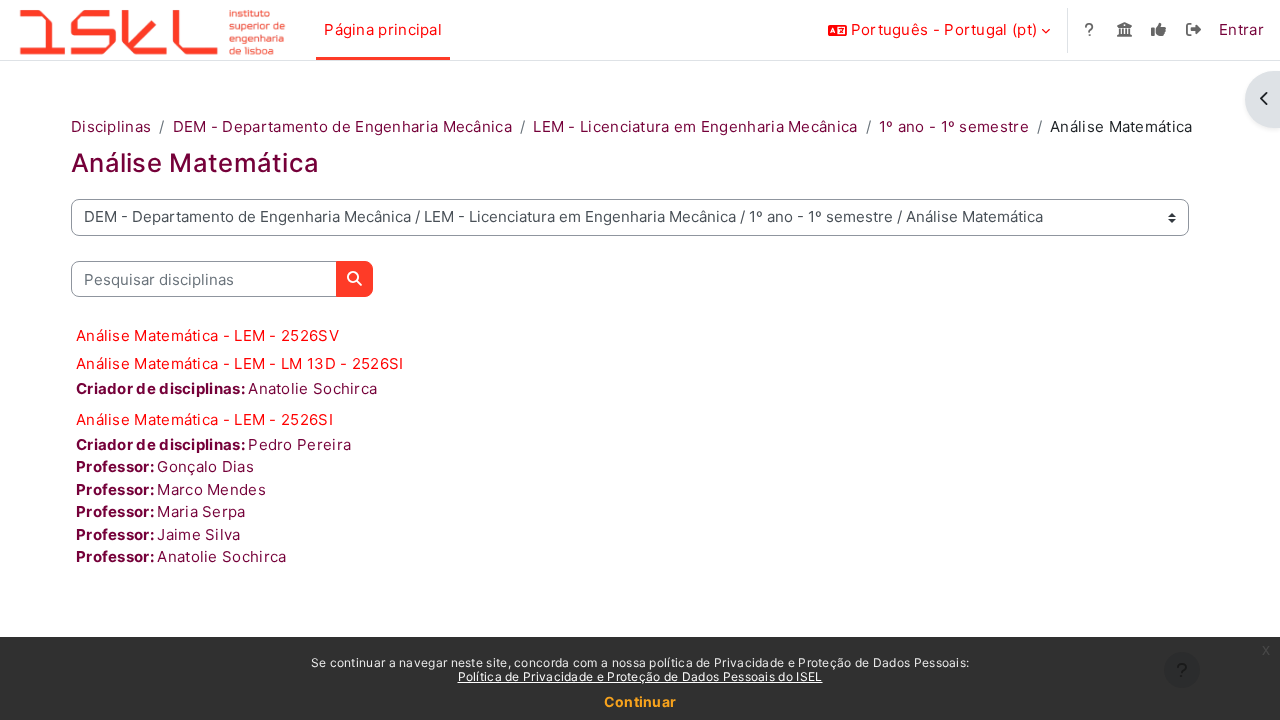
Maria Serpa (201, 511)
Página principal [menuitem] (383, 29)
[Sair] (1193, 30)
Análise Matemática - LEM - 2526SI (204, 419)
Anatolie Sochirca (312, 388)
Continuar (640, 701)
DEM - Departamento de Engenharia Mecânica (342, 126)
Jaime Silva (198, 534)
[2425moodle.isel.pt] (1124, 30)
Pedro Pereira (299, 444)
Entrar (1241, 29)
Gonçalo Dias (205, 466)
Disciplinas (111, 126)
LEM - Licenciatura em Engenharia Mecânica (695, 126)
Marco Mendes (211, 489)
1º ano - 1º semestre (954, 126)
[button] (939, 30)
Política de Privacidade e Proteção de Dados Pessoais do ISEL (640, 676)
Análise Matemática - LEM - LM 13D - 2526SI (240, 363)
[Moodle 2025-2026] (1159, 30)
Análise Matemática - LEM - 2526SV (207, 335)
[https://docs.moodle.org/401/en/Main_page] (1089, 30)
